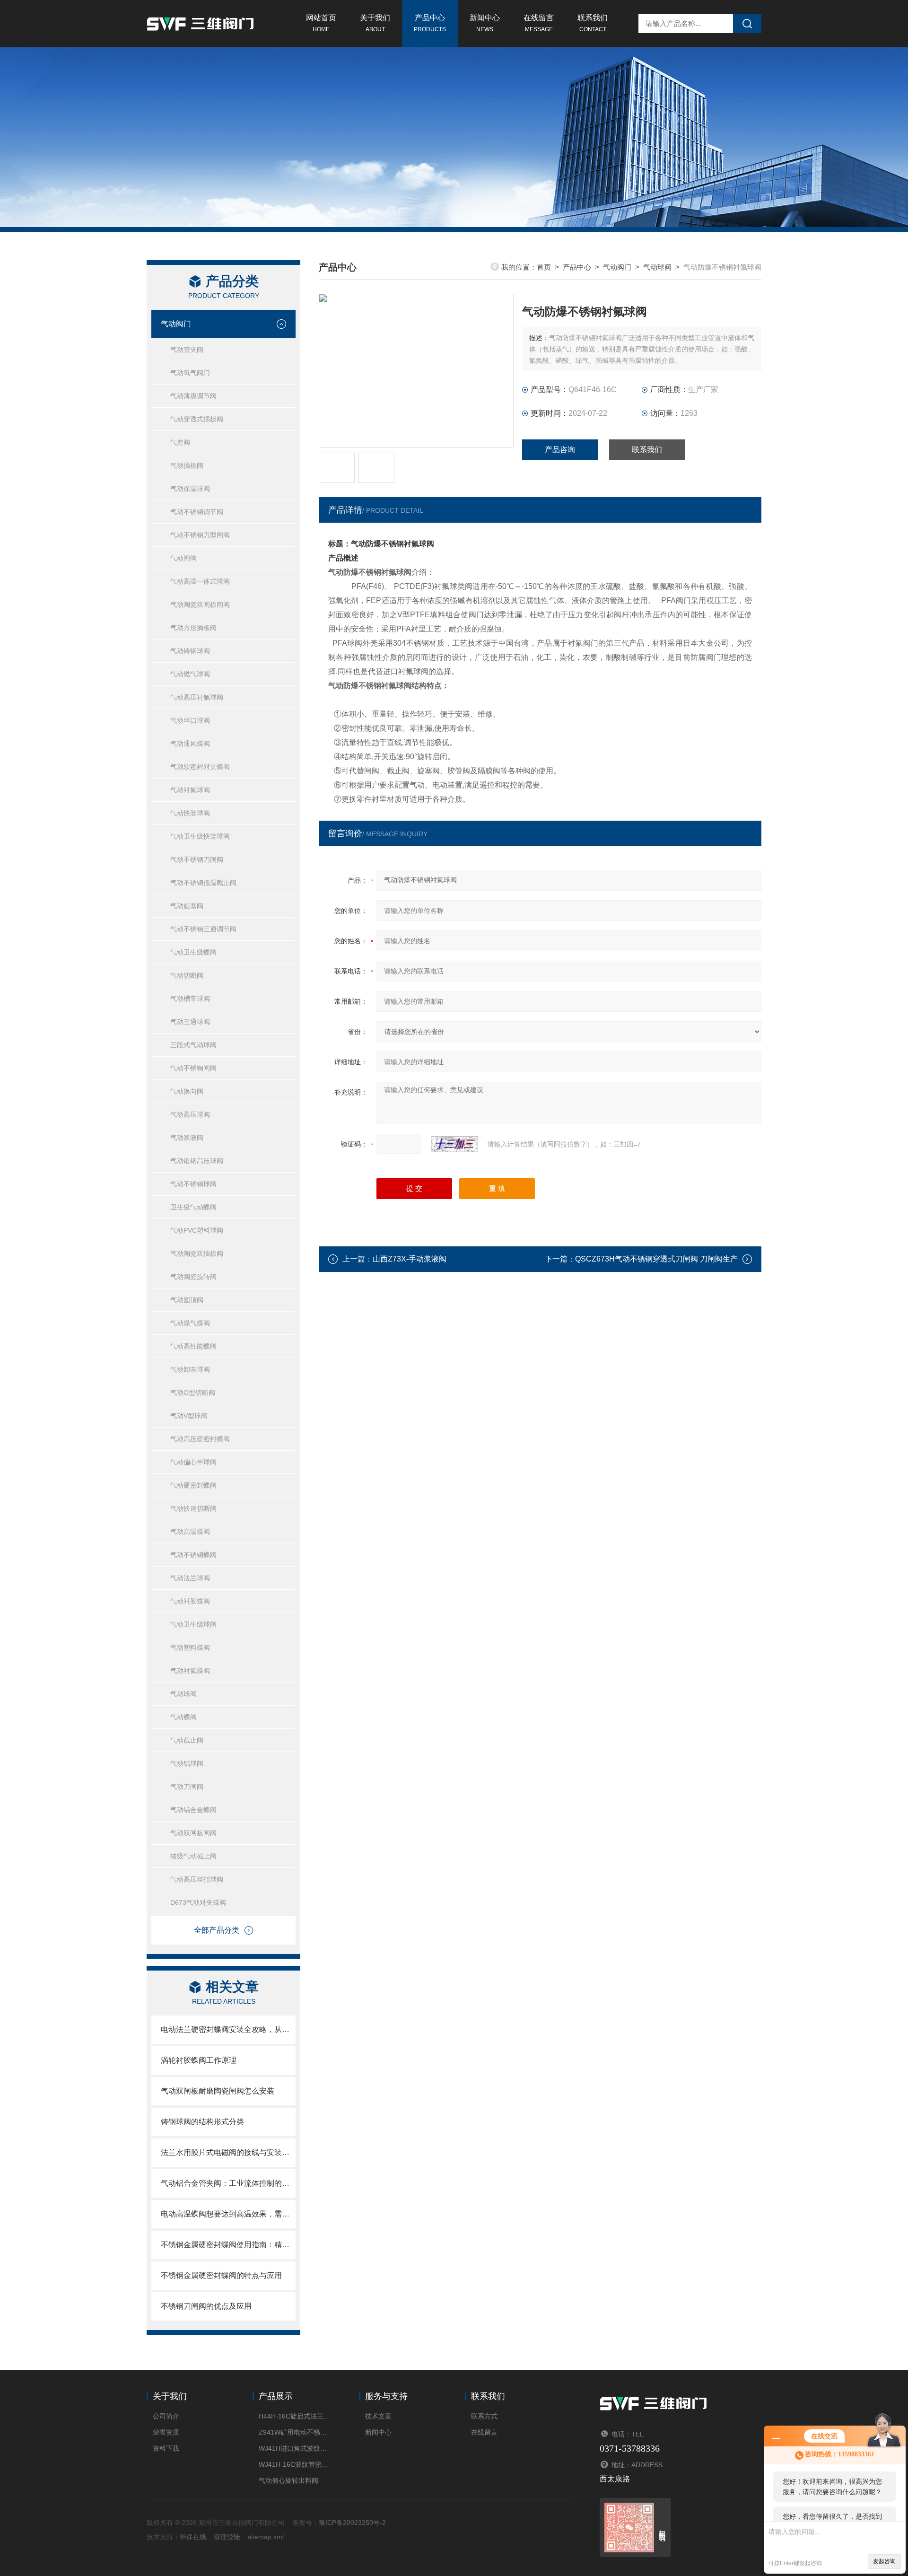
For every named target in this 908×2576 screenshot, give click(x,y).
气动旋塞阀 (187, 906)
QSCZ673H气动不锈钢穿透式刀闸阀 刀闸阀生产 (656, 1259)
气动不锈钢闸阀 (193, 1068)
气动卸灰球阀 (190, 1369)
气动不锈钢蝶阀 (193, 1555)
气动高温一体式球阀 (200, 581)
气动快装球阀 (190, 813)
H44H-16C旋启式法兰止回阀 (294, 2416)
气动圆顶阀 (187, 1300)
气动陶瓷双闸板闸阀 (200, 605)
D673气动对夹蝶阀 (198, 1902)
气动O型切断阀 (193, 1393)
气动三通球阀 (190, 1022)
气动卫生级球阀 (193, 1624)
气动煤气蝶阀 (190, 1323)
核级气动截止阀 (193, 1856)
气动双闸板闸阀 (193, 1833)
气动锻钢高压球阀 (197, 1161)
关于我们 (375, 23)
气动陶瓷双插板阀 (197, 1253)
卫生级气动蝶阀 (193, 1207)
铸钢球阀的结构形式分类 (202, 2122)
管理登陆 (227, 2537)
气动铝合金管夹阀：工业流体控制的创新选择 (228, 2183)
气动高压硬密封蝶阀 (200, 1439)
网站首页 (321, 23)
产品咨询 (560, 450)
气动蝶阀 (183, 1717)
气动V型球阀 (189, 1416)
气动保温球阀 (190, 489)
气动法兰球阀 (190, 1578)
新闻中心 (485, 23)
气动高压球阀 (190, 1114)
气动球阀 (183, 1694)
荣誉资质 (166, 2432)
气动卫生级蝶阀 (193, 952)
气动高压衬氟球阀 (197, 697)
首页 (544, 267)
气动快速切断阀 (193, 1508)
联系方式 (484, 2416)
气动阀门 (176, 324)
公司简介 (166, 2416)
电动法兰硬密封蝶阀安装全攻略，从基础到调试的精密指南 (228, 2029)
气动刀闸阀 (187, 1787)
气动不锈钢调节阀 (197, 512)
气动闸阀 (183, 558)
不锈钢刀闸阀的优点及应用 (206, 2306)
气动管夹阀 (187, 350)
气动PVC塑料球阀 (197, 1230)
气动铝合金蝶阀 (193, 1810)
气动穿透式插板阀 (197, 419)
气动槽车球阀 (190, 999)
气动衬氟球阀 (190, 790)
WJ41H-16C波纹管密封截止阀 (294, 2464)
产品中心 (430, 23)
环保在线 (193, 2537)
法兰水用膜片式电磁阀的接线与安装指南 (228, 2152)
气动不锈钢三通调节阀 (203, 929)
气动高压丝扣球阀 (197, 1879)
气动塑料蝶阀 (190, 1647)
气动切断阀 (187, 975)
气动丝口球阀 (190, 720)
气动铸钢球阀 (190, 651)
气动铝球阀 (187, 1763)
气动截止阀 (187, 1740)
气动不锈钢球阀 (193, 1184)
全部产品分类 (217, 1930)
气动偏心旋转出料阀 (288, 2480)
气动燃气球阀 (190, 674)
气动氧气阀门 (190, 373)
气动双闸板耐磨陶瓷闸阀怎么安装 (218, 2091)
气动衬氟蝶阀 (190, 1671)
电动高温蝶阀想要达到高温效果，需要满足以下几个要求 (228, 2214)
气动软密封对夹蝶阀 (200, 767)
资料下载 (166, 2448)
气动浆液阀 (187, 1138)
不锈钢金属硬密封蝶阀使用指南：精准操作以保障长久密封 (228, 2245)
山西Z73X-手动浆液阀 (410, 1259)
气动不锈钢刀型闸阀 (200, 535)
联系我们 (593, 23)
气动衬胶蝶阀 (190, 1601)
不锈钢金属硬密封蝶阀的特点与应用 (221, 2275)
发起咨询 (884, 2561)
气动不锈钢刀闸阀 (197, 859)
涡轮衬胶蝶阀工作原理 (199, 2060)
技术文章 (378, 2416)
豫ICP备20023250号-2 (352, 2523)
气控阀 (180, 442)
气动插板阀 (187, 465)
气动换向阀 (187, 1091)
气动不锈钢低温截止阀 (203, 883)
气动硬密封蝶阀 (193, 1485)
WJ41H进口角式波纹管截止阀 (294, 2448)
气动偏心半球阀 (193, 1462)
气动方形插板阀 (193, 628)
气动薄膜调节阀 (193, 396)
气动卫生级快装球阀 (200, 836)
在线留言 (539, 23)
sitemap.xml (266, 2537)
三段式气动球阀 (193, 1045)
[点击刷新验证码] (454, 1144)
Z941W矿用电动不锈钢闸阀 (294, 2432)
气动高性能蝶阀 (193, 1346)
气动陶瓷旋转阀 (193, 1277)
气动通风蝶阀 (190, 744)
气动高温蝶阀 (190, 1532)
